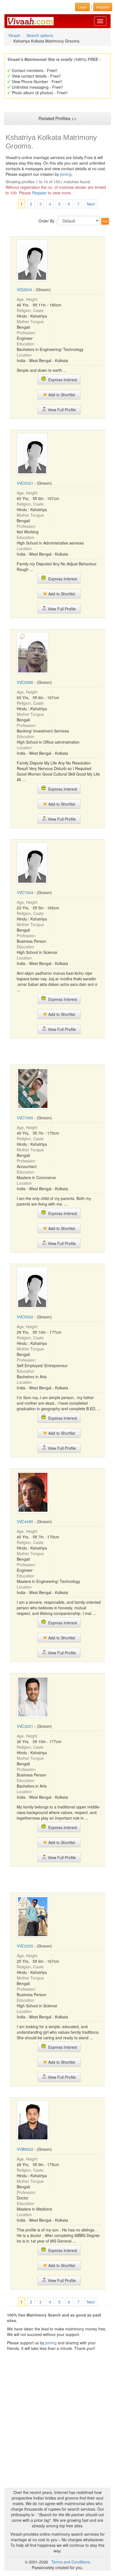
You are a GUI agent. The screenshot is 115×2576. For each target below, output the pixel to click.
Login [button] (82, 7)
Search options (40, 35)
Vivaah (14, 35)
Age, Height (27, 299)
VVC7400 (25, 1118)
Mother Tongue (30, 321)
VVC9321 (25, 483)
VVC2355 (25, 1946)
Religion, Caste (30, 310)
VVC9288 (25, 682)
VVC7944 (25, 892)
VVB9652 (25, 2149)
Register (39, 193)
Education (26, 344)
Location (24, 355)
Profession (26, 333)
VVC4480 (25, 1521)
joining (66, 174)
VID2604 (24, 289)
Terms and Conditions (71, 2562)
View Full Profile (61, 410)
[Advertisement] (57, 1051)
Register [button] (103, 7)
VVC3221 (25, 1726)
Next (91, 204)
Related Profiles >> (57, 118)
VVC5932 (25, 1317)
